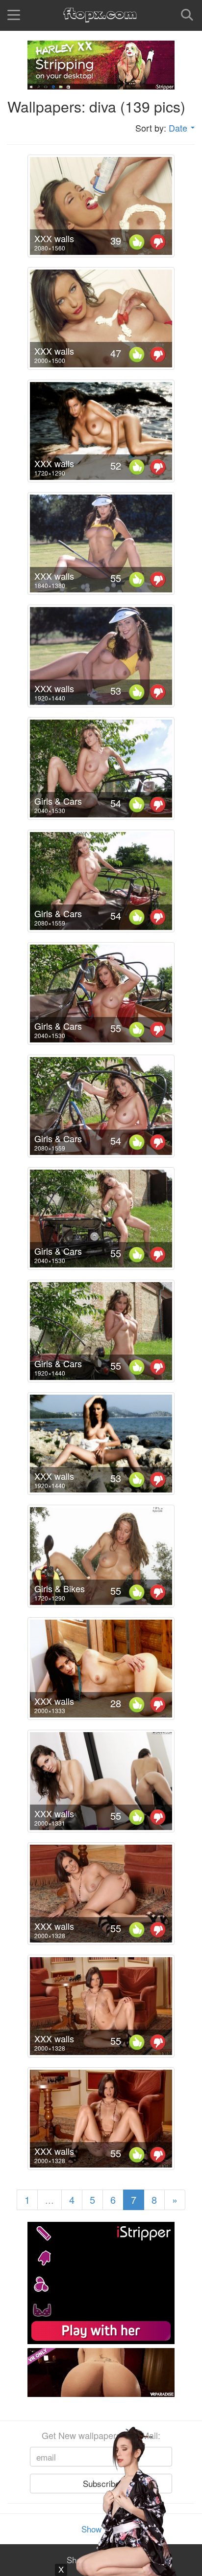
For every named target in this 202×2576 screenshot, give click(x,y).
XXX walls (54, 238)
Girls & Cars (58, 801)
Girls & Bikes (60, 1588)
